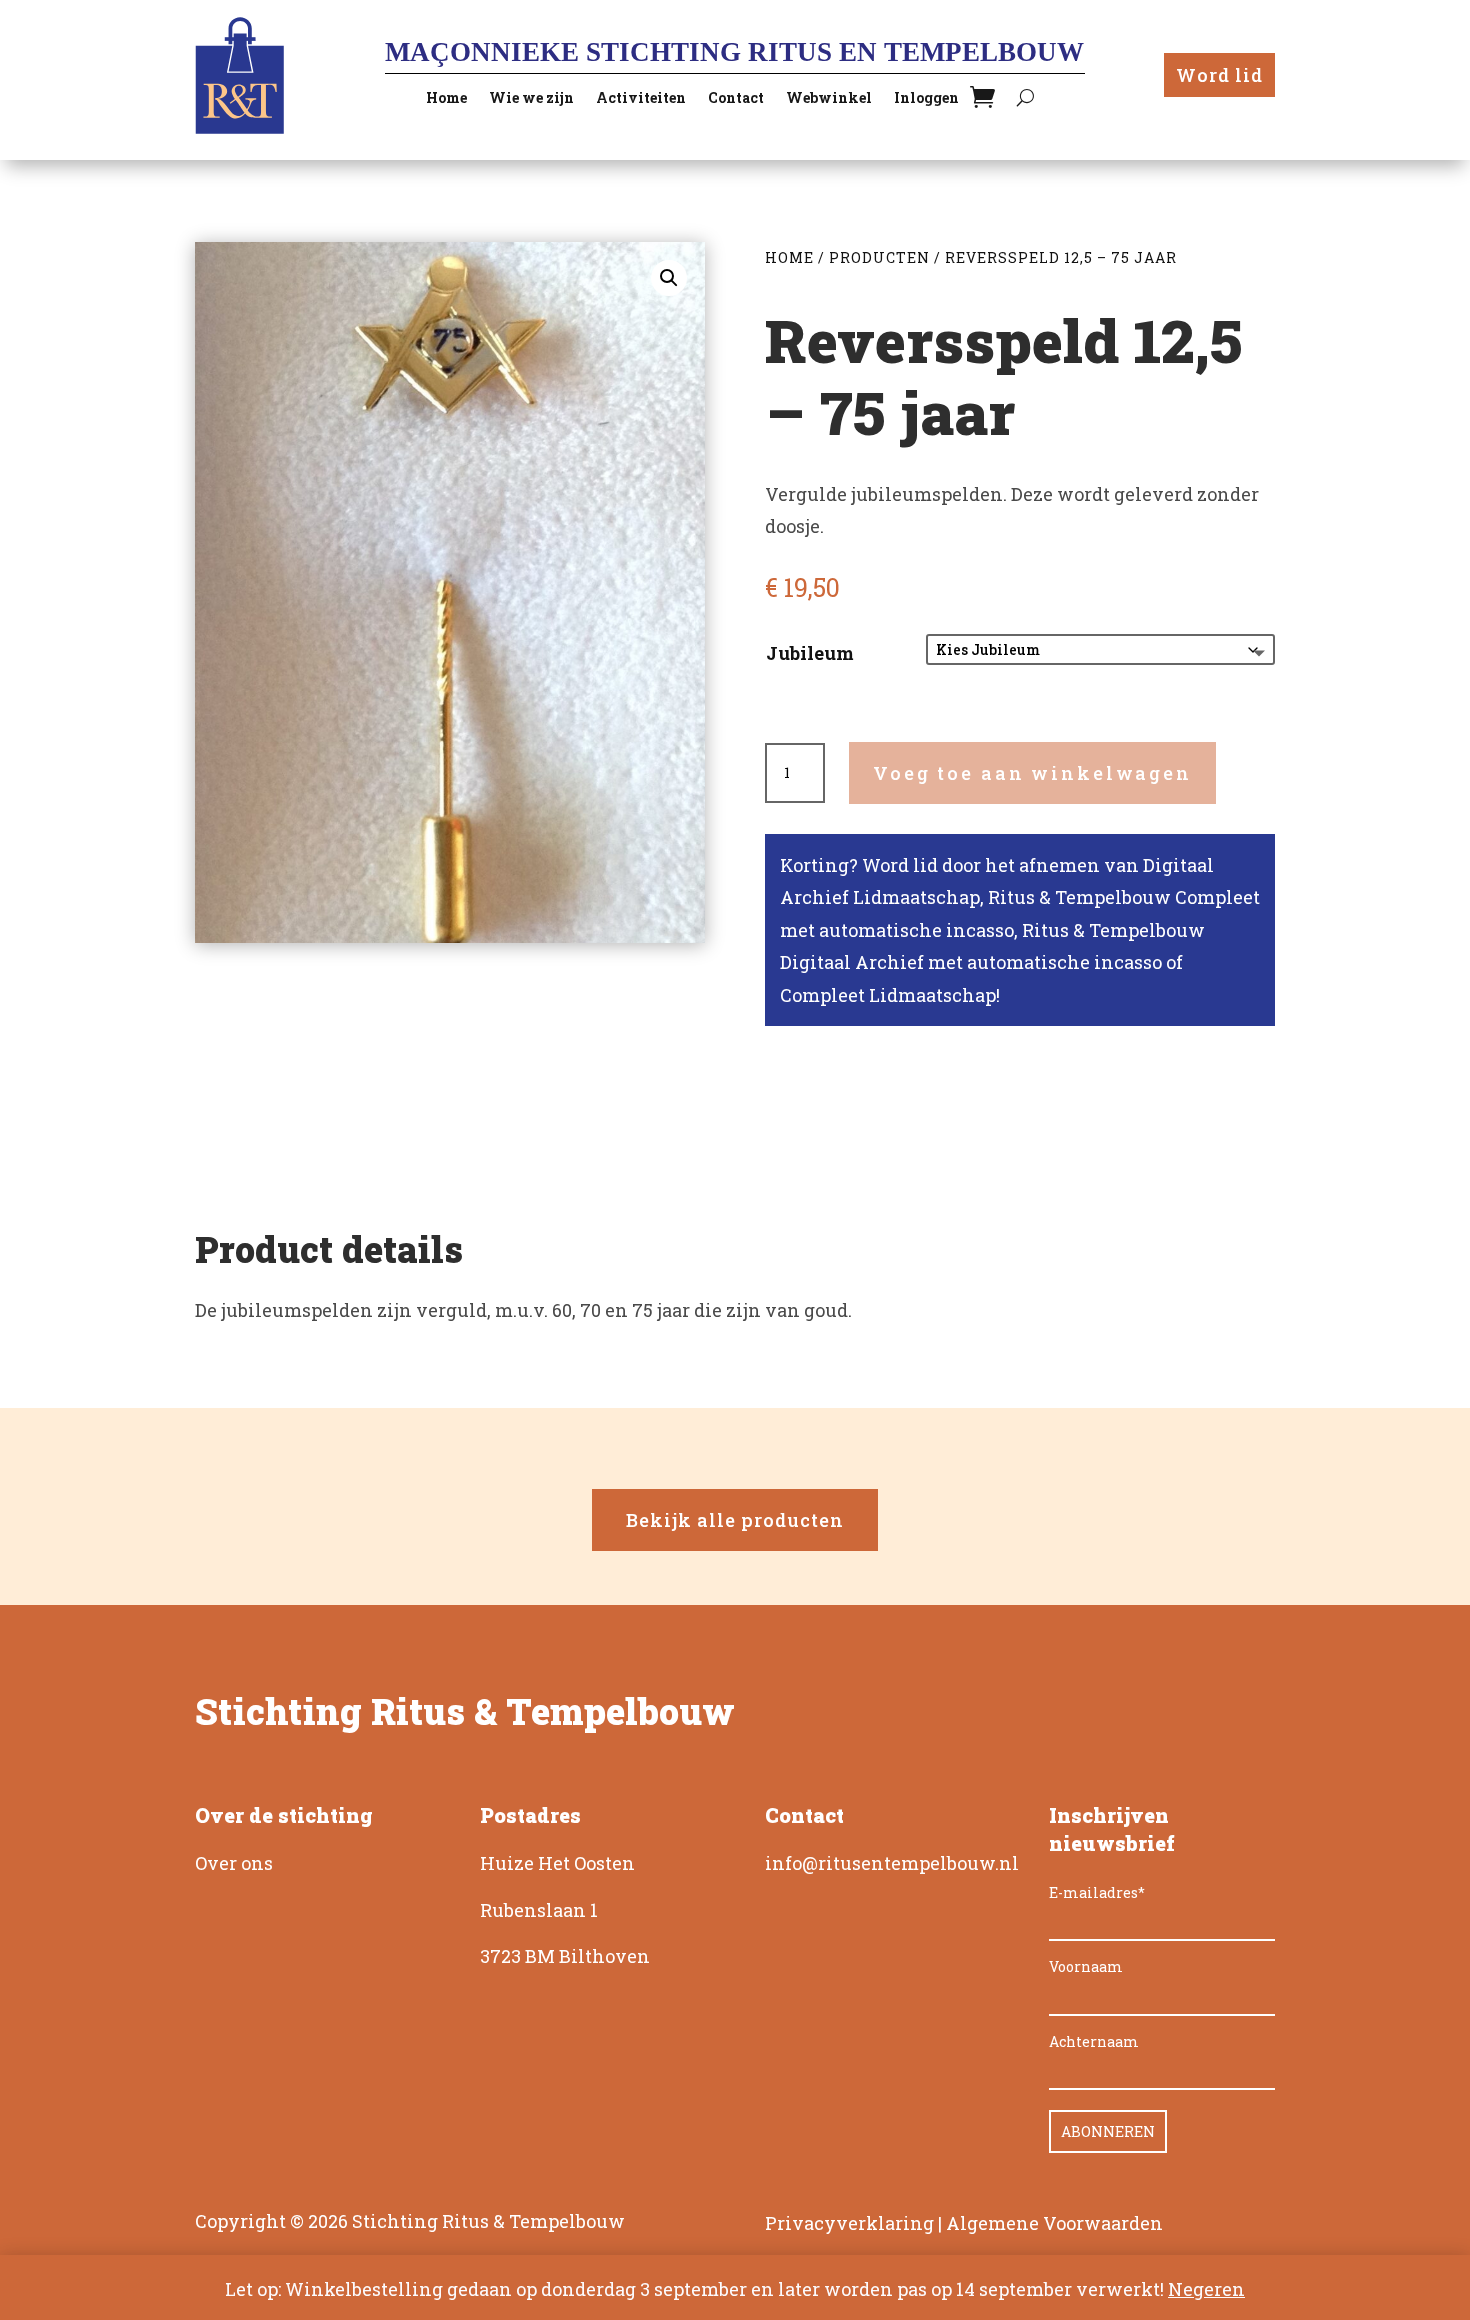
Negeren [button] (1206, 2289)
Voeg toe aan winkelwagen (1032, 773)
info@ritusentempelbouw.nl (892, 1863)
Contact (736, 99)
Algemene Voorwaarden (1054, 2223)
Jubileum (810, 653)
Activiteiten (641, 99)
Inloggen (926, 99)
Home (446, 99)
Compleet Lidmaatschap (888, 995)
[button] (669, 278)
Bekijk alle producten (735, 1520)
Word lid (1219, 75)
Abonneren (1108, 2131)
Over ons (234, 1863)
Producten (879, 257)
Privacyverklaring (849, 2223)
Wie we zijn (531, 99)
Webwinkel (829, 99)
